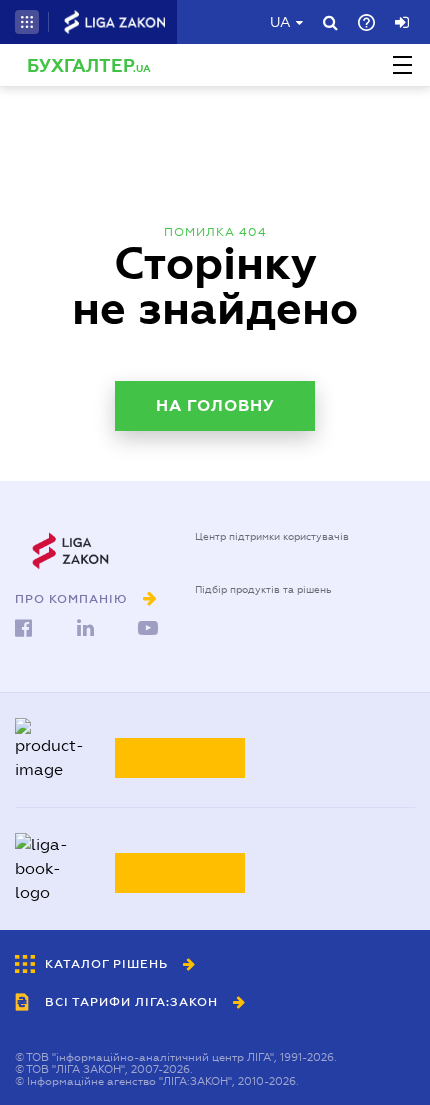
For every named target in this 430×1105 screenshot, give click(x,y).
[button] (27, 22)
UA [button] (280, 22)
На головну (215, 405)
